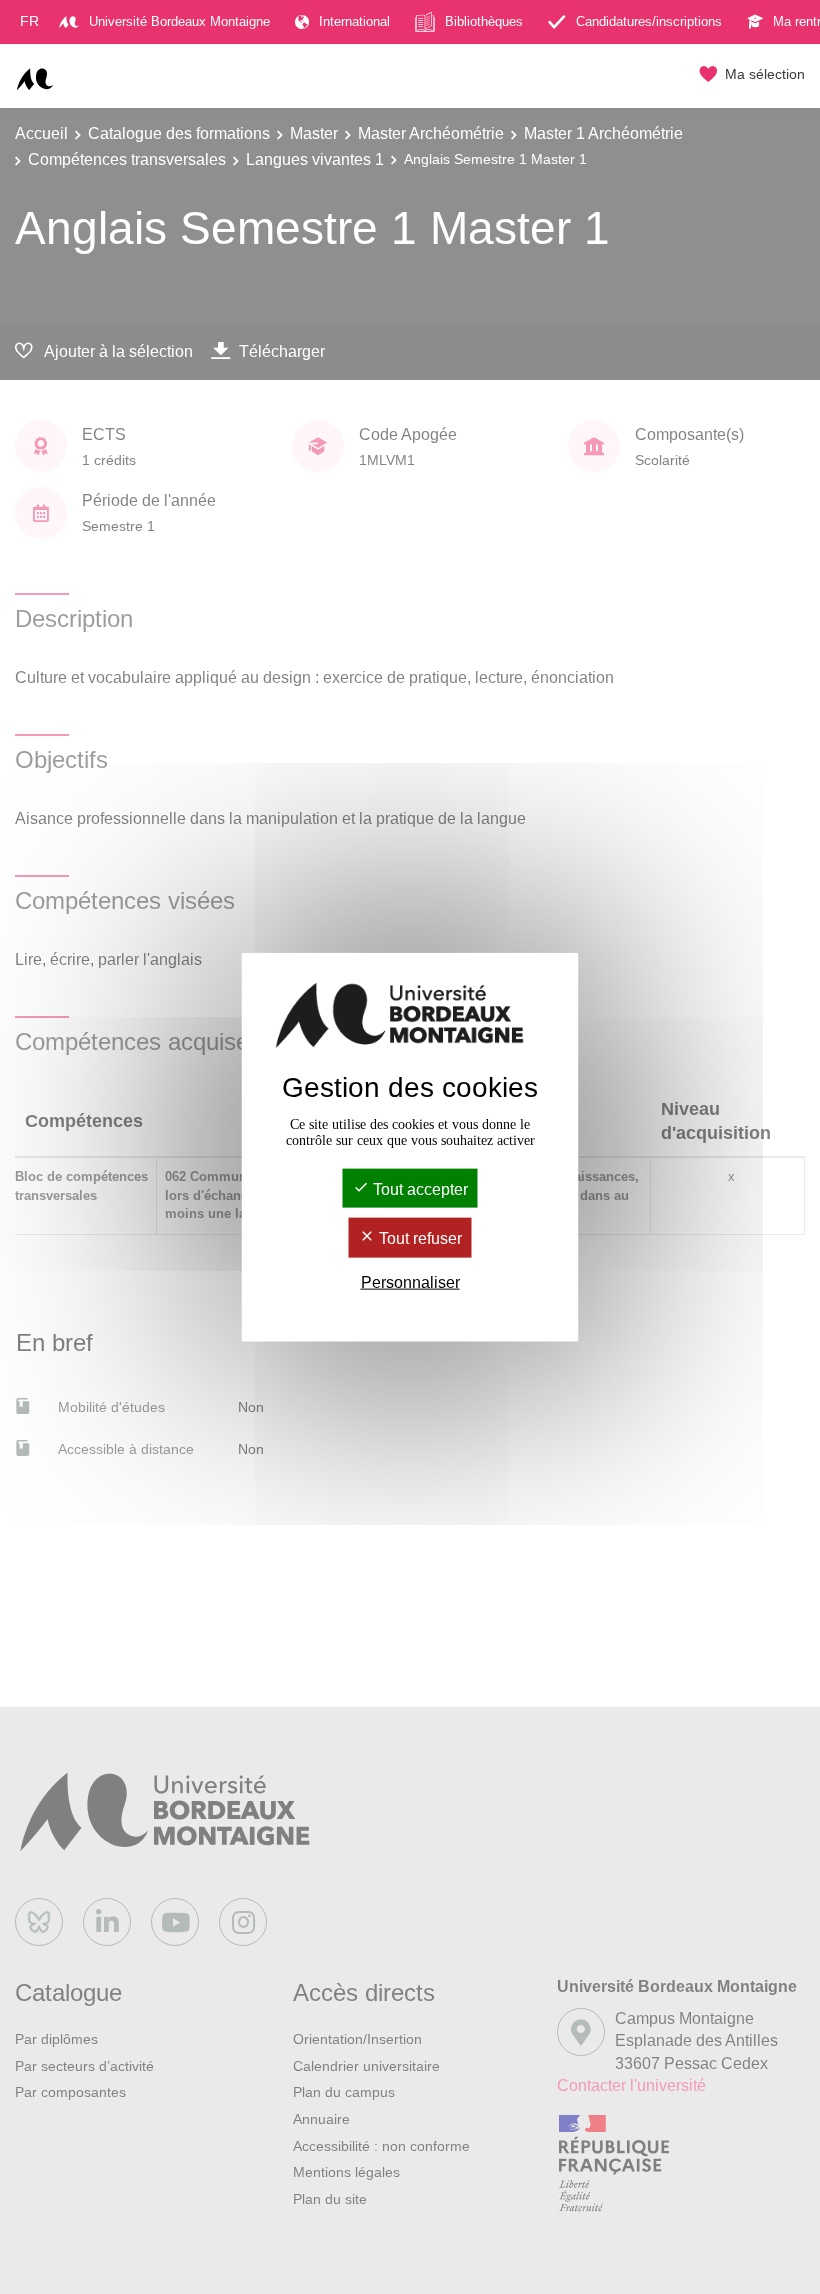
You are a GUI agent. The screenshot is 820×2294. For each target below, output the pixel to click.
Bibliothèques (484, 21)
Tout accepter (418, 1189)
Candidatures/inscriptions (649, 21)
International (354, 21)
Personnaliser (410, 1281)
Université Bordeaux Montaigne (179, 21)
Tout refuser (418, 1238)
